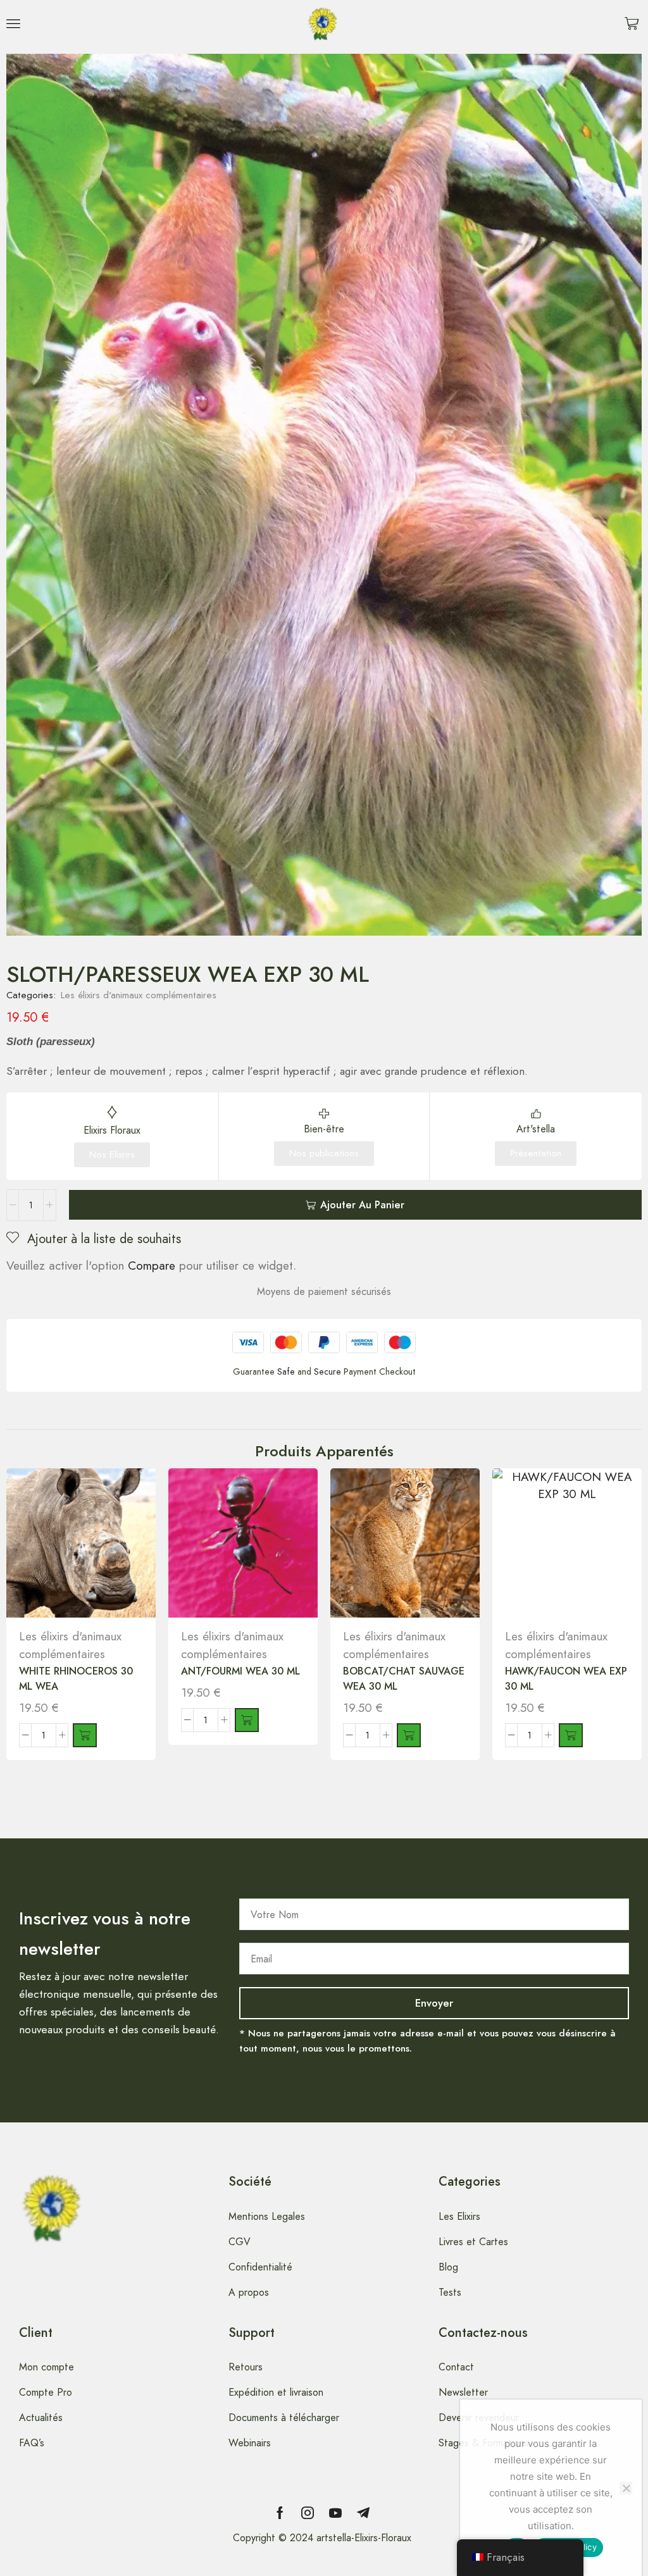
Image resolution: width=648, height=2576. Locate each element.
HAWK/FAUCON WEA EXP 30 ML (566, 1679)
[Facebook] (280, 2513)
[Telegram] (363, 2513)
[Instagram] (308, 2513)
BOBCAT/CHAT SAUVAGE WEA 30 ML (404, 1679)
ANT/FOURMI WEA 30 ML (240, 1671)
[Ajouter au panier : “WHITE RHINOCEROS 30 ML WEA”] (85, 1735)
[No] (626, 2488)
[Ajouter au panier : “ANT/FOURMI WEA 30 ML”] (247, 1720)
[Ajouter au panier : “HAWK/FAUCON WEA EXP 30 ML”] (571, 1735)
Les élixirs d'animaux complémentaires (139, 995)
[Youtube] (335, 2513)
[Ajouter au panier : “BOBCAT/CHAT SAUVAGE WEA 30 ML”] (409, 1735)
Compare (152, 1266)
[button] (13, 23)
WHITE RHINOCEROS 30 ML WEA (76, 1679)
